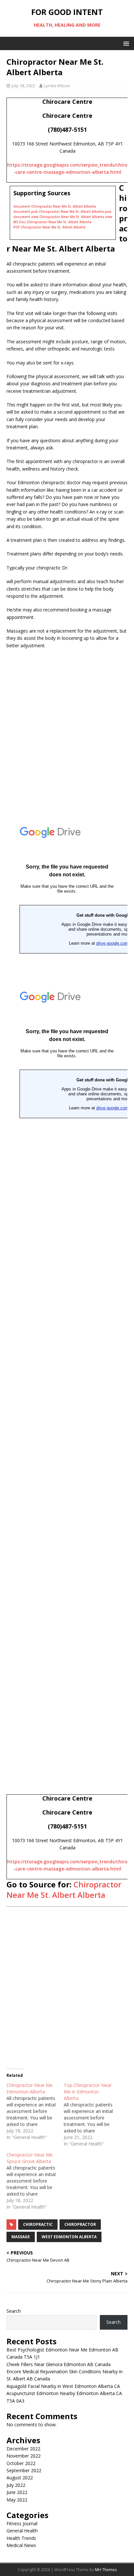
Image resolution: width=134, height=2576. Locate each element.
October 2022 (21, 2463)
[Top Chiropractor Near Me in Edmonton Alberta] (92, 2115)
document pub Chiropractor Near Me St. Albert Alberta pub (62, 212)
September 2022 (24, 2470)
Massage (21, 2237)
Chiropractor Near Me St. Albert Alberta (64, 1889)
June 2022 (17, 2492)
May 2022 (17, 2500)
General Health (22, 2531)
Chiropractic (38, 2224)
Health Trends (21, 2538)
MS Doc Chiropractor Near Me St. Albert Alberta (52, 222)
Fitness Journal (22, 2523)
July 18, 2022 (23, 86)
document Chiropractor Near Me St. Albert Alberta (55, 206)
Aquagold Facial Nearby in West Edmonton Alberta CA (63, 2386)
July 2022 (16, 2485)
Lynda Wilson (57, 86)
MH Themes (106, 2570)
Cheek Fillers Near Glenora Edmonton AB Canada (59, 2364)
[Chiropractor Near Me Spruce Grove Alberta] (35, 2181)
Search (14, 2311)
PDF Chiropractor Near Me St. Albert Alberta (49, 227)
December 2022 (23, 2449)
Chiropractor (80, 2224)
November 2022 (24, 2456)
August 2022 (20, 2478)
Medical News (21, 2545)
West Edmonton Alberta (69, 2237)
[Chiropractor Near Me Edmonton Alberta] (35, 2111)
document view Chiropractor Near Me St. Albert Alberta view (63, 217)
